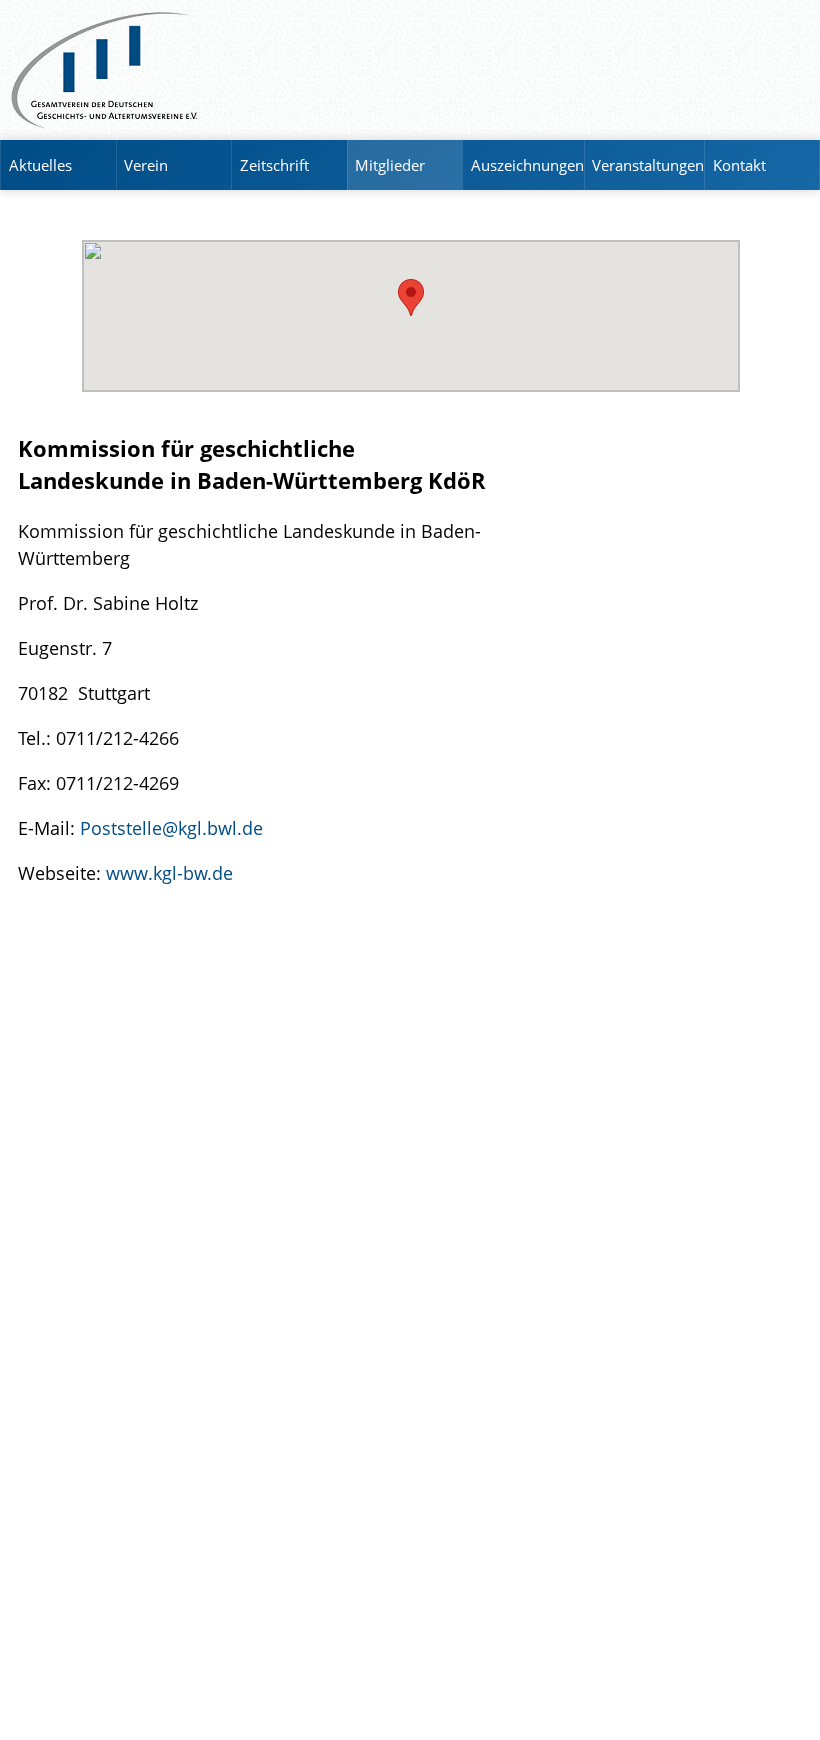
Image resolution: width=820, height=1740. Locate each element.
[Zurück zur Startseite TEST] (410, 70)
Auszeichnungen (527, 165)
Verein (146, 165)
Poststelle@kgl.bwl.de (171, 827)
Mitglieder (390, 165)
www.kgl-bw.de (169, 872)
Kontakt (739, 165)
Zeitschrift (274, 165)
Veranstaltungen (648, 165)
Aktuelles (40, 165)
